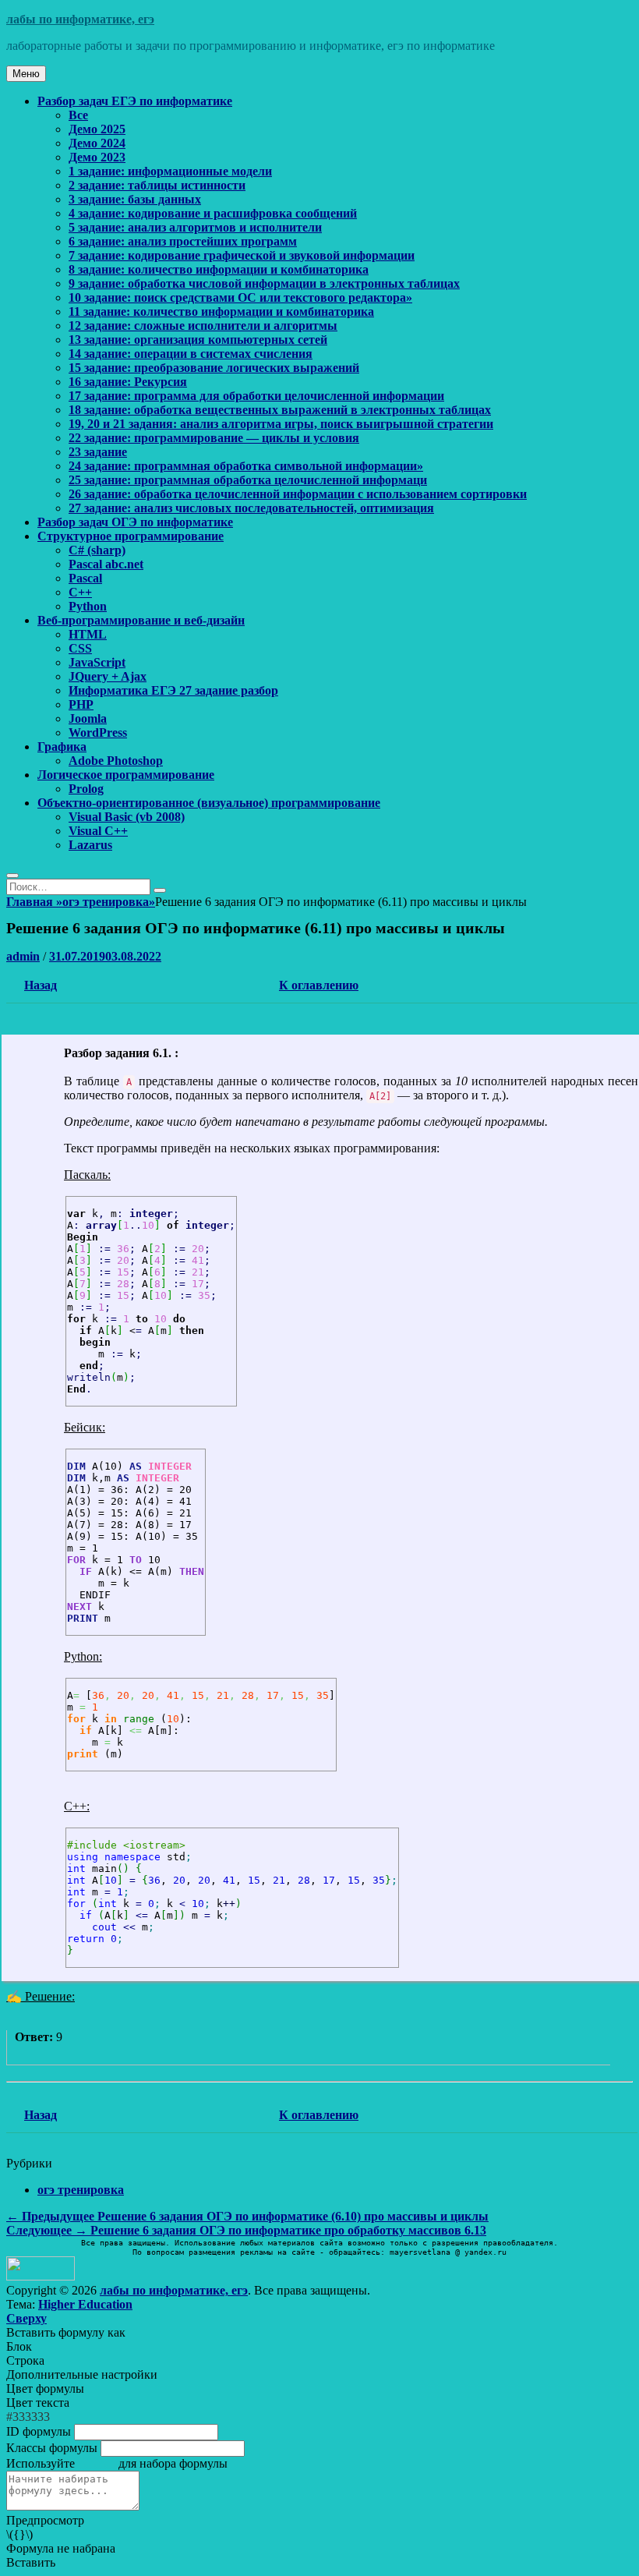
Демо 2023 (97, 157)
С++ (80, 592)
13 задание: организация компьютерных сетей (198, 340)
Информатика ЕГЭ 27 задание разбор (173, 690)
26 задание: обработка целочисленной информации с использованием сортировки (298, 494)
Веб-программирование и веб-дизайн (141, 620)
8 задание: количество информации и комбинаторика (219, 269)
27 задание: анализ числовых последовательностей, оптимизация (251, 508)
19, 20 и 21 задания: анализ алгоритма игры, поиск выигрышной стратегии (281, 424)
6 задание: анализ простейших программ (183, 241)
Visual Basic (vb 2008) (127, 817)
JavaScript (97, 662)
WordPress (98, 732)
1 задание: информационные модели (170, 171)
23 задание (98, 452)
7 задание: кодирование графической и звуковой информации (242, 255)
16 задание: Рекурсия (128, 382)
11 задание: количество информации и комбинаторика (221, 311)
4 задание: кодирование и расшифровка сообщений (213, 213)
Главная (34, 902)
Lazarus (90, 845)
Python (88, 606)
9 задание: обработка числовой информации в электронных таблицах (264, 283)
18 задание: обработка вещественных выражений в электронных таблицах (280, 410)
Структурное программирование (131, 536)
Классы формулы (52, 2448)
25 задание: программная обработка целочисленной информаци (248, 480)
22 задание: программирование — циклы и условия (214, 438)
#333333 (28, 2417)
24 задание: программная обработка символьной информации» (246, 466)
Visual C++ (98, 831)
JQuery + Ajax (108, 676)
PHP (81, 704)
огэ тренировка (109, 902)
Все (78, 115)
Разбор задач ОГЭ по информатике (135, 522)
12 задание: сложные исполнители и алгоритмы (203, 326)
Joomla (88, 718)
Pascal (85, 578)
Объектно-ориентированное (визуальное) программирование (209, 803)
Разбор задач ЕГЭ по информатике (135, 101)
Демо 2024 (97, 143)
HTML (88, 634)
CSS (80, 648)
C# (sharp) (97, 550)
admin (23, 956)
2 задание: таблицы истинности (157, 185)
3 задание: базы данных (135, 199)
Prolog (86, 789)
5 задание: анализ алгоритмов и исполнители (195, 227)
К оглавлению (319, 985)
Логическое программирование (126, 775)
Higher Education (85, 2304)
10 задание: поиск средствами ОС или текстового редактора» (240, 297)
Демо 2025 (97, 129)
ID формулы (39, 2431)
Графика (62, 747)
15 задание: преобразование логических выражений (214, 368)
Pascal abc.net (106, 564)
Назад (41, 985)
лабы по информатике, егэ (80, 19)
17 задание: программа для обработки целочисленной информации (256, 396)
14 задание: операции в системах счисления (191, 354)
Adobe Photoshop (116, 761)
